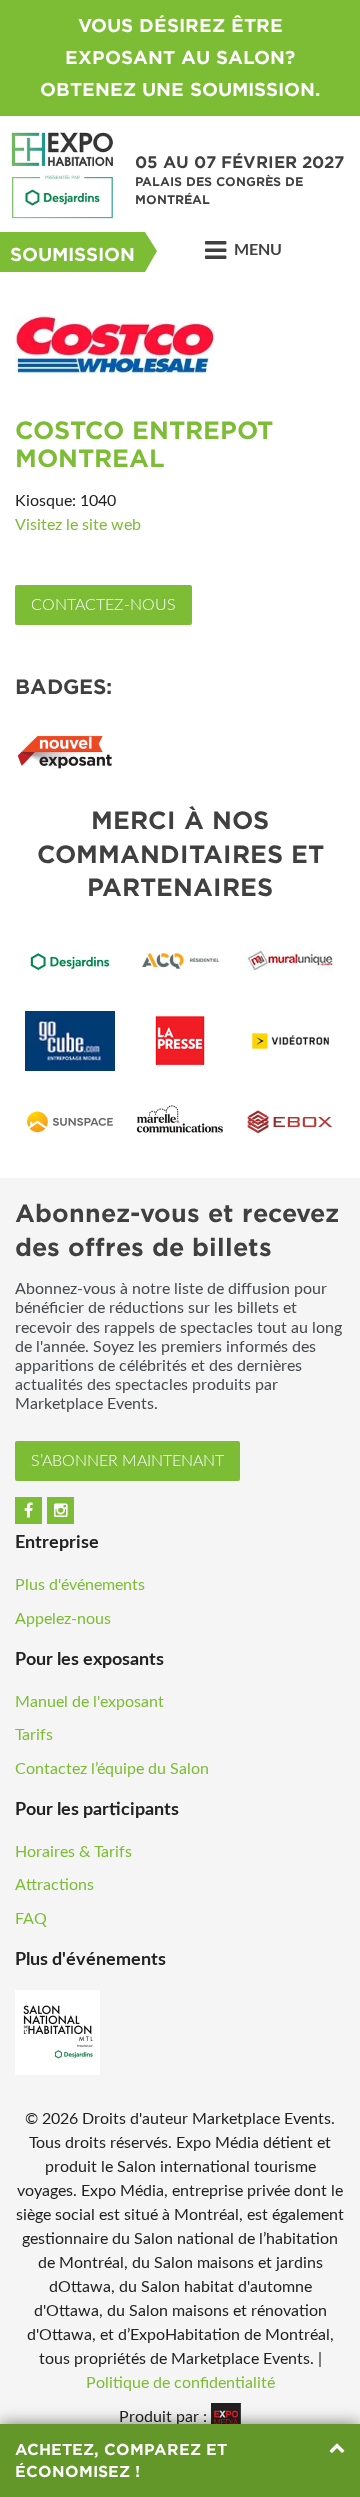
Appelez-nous (63, 1619)
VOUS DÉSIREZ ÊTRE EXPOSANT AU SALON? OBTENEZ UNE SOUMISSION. (180, 57)
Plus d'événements (80, 1585)
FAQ (31, 1919)
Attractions (54, 1885)
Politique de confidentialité (180, 2383)
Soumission (72, 254)
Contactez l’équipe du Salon (112, 1769)
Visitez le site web (78, 525)
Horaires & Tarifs (73, 1852)
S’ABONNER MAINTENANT (127, 1461)
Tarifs (34, 1735)
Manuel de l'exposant (89, 1702)
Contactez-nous (103, 605)
